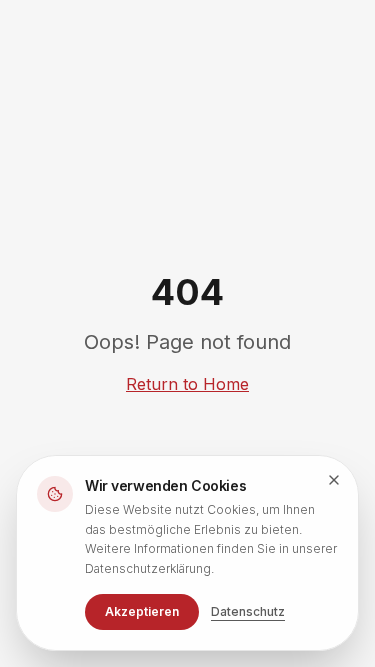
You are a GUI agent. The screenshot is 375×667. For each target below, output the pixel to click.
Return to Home (187, 384)
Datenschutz (248, 611)
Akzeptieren (142, 611)
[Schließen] (334, 480)
